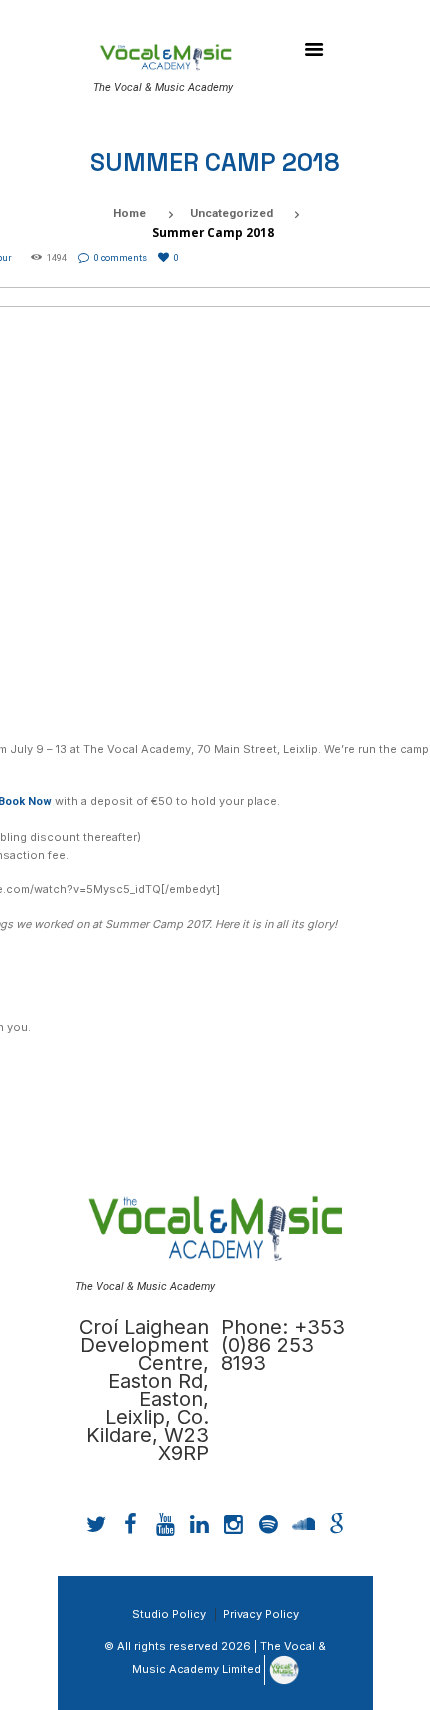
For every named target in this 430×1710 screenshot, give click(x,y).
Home (129, 213)
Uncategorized (231, 213)
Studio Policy (169, 1614)
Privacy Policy (261, 1614)
